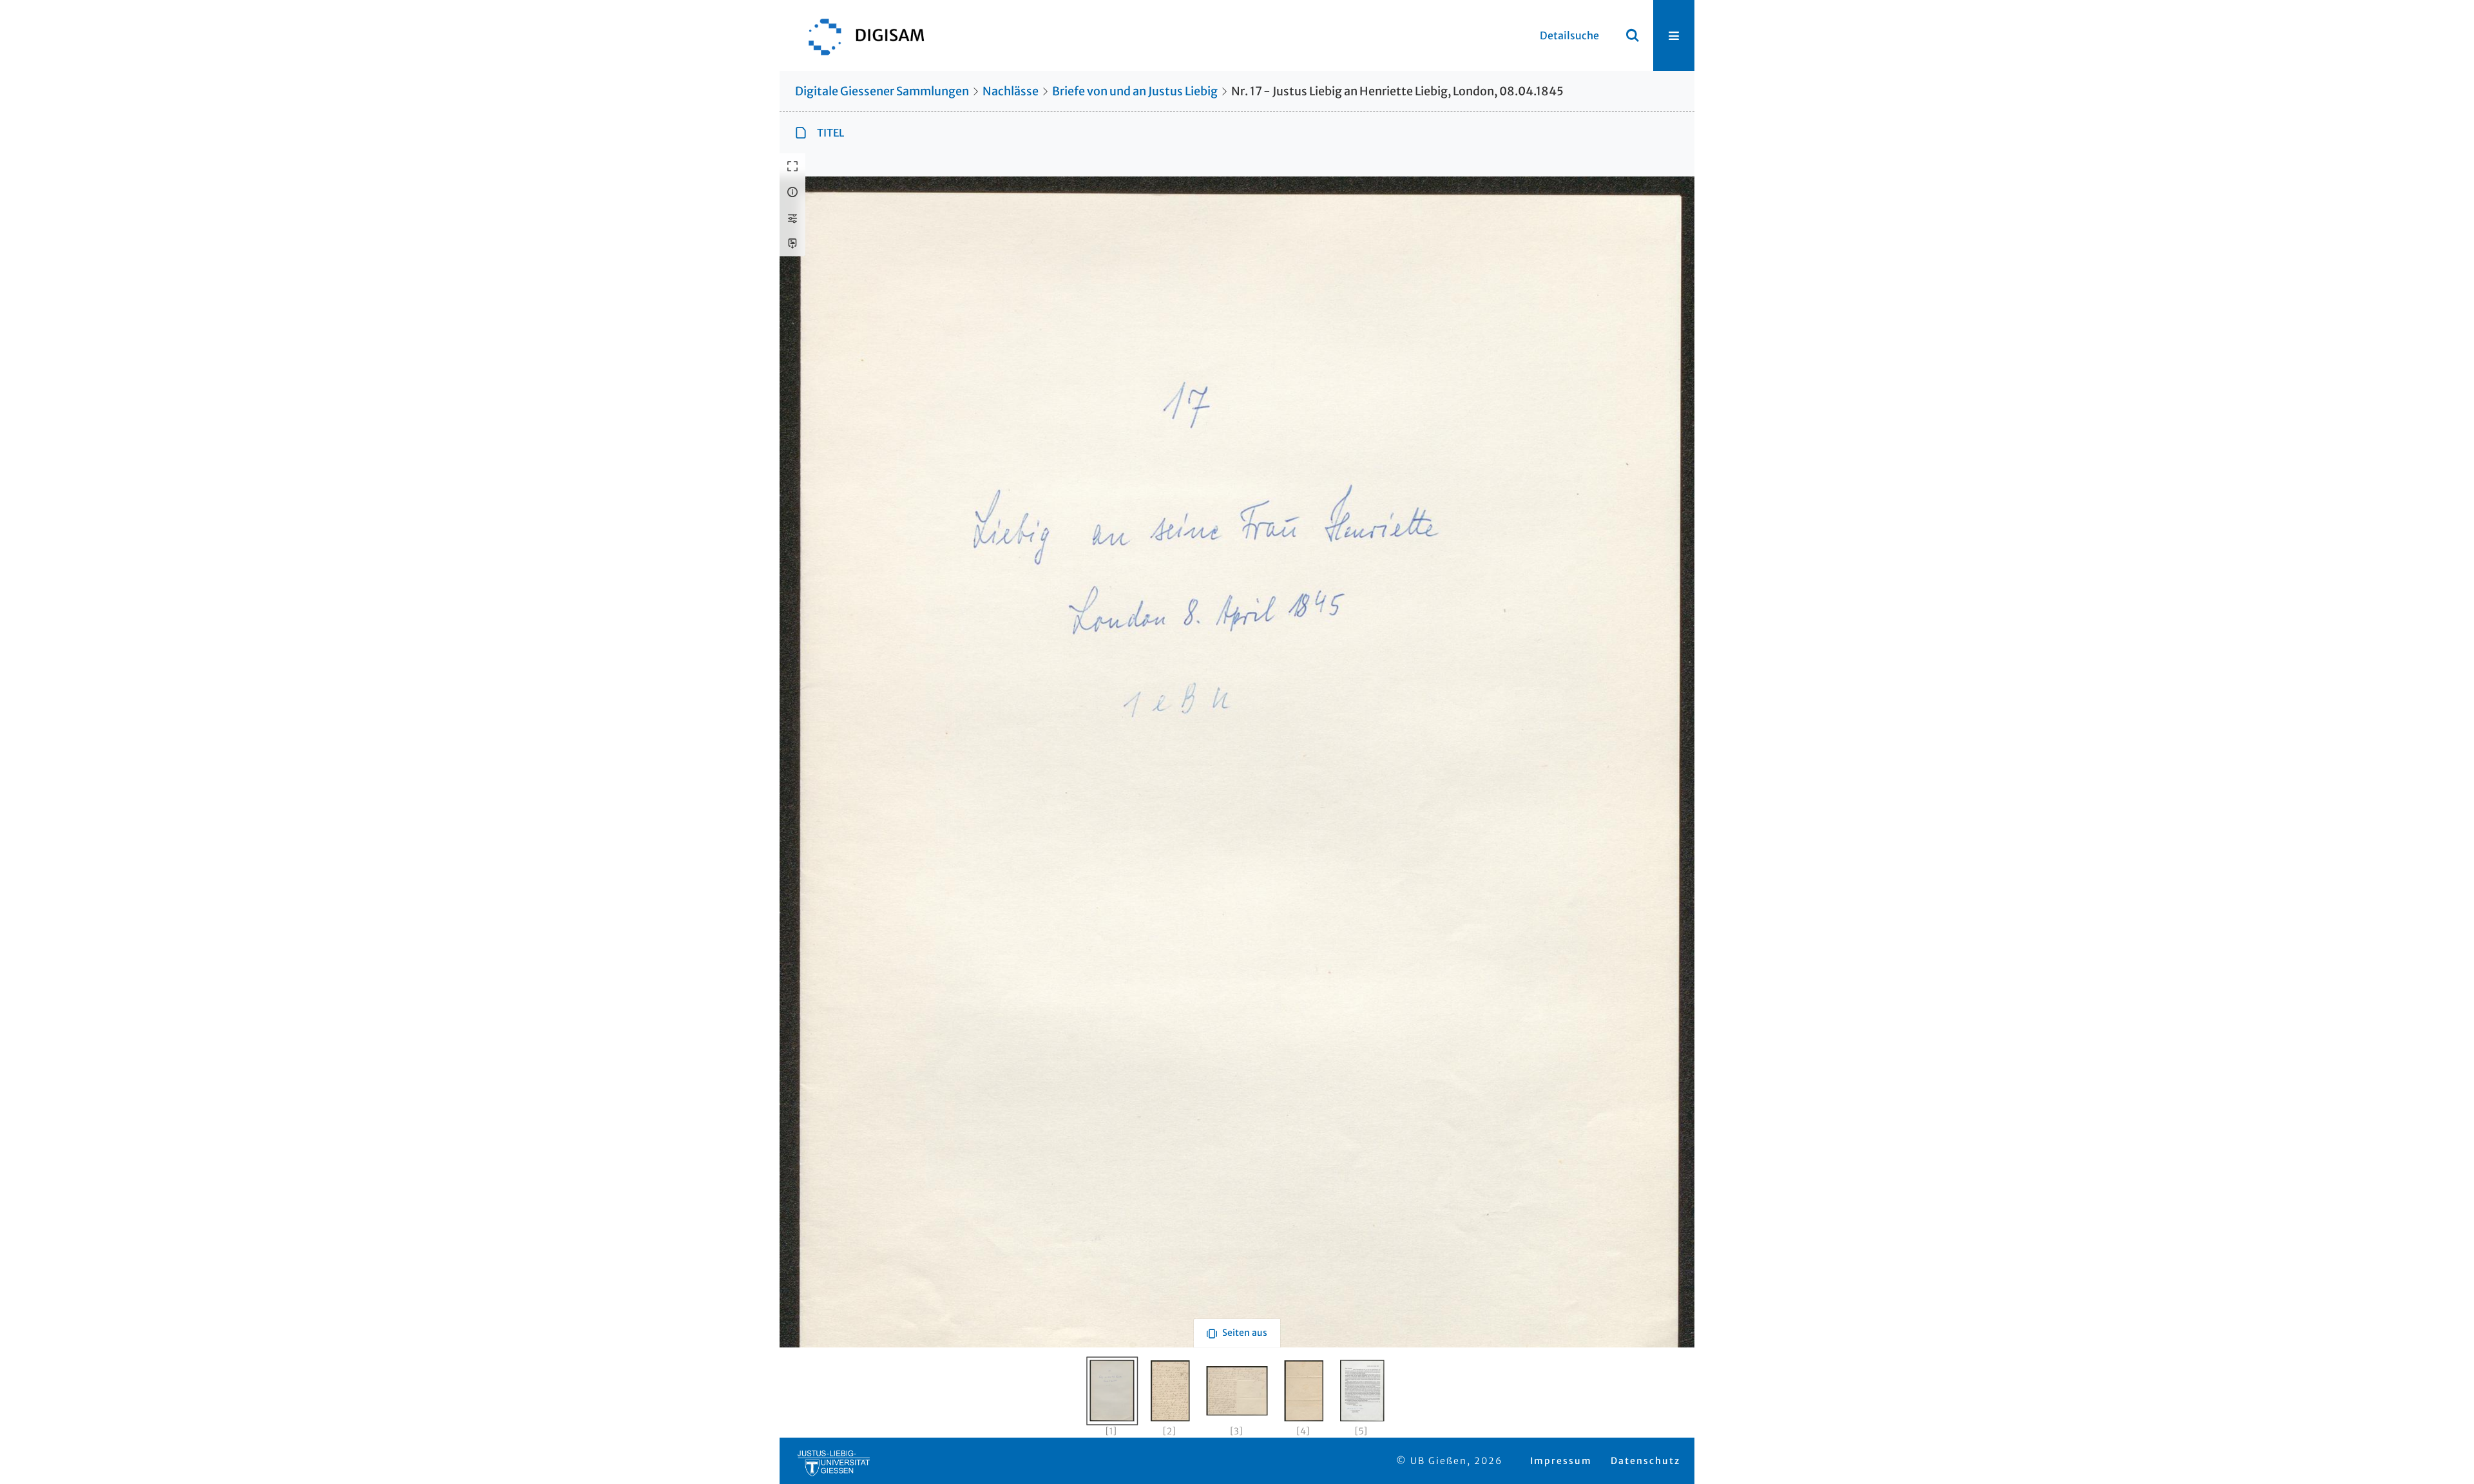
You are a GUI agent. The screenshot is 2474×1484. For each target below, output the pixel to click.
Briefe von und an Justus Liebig (1135, 91)
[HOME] (860, 35)
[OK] (1633, 35)
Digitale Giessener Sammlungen (882, 91)
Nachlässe (1011, 91)
